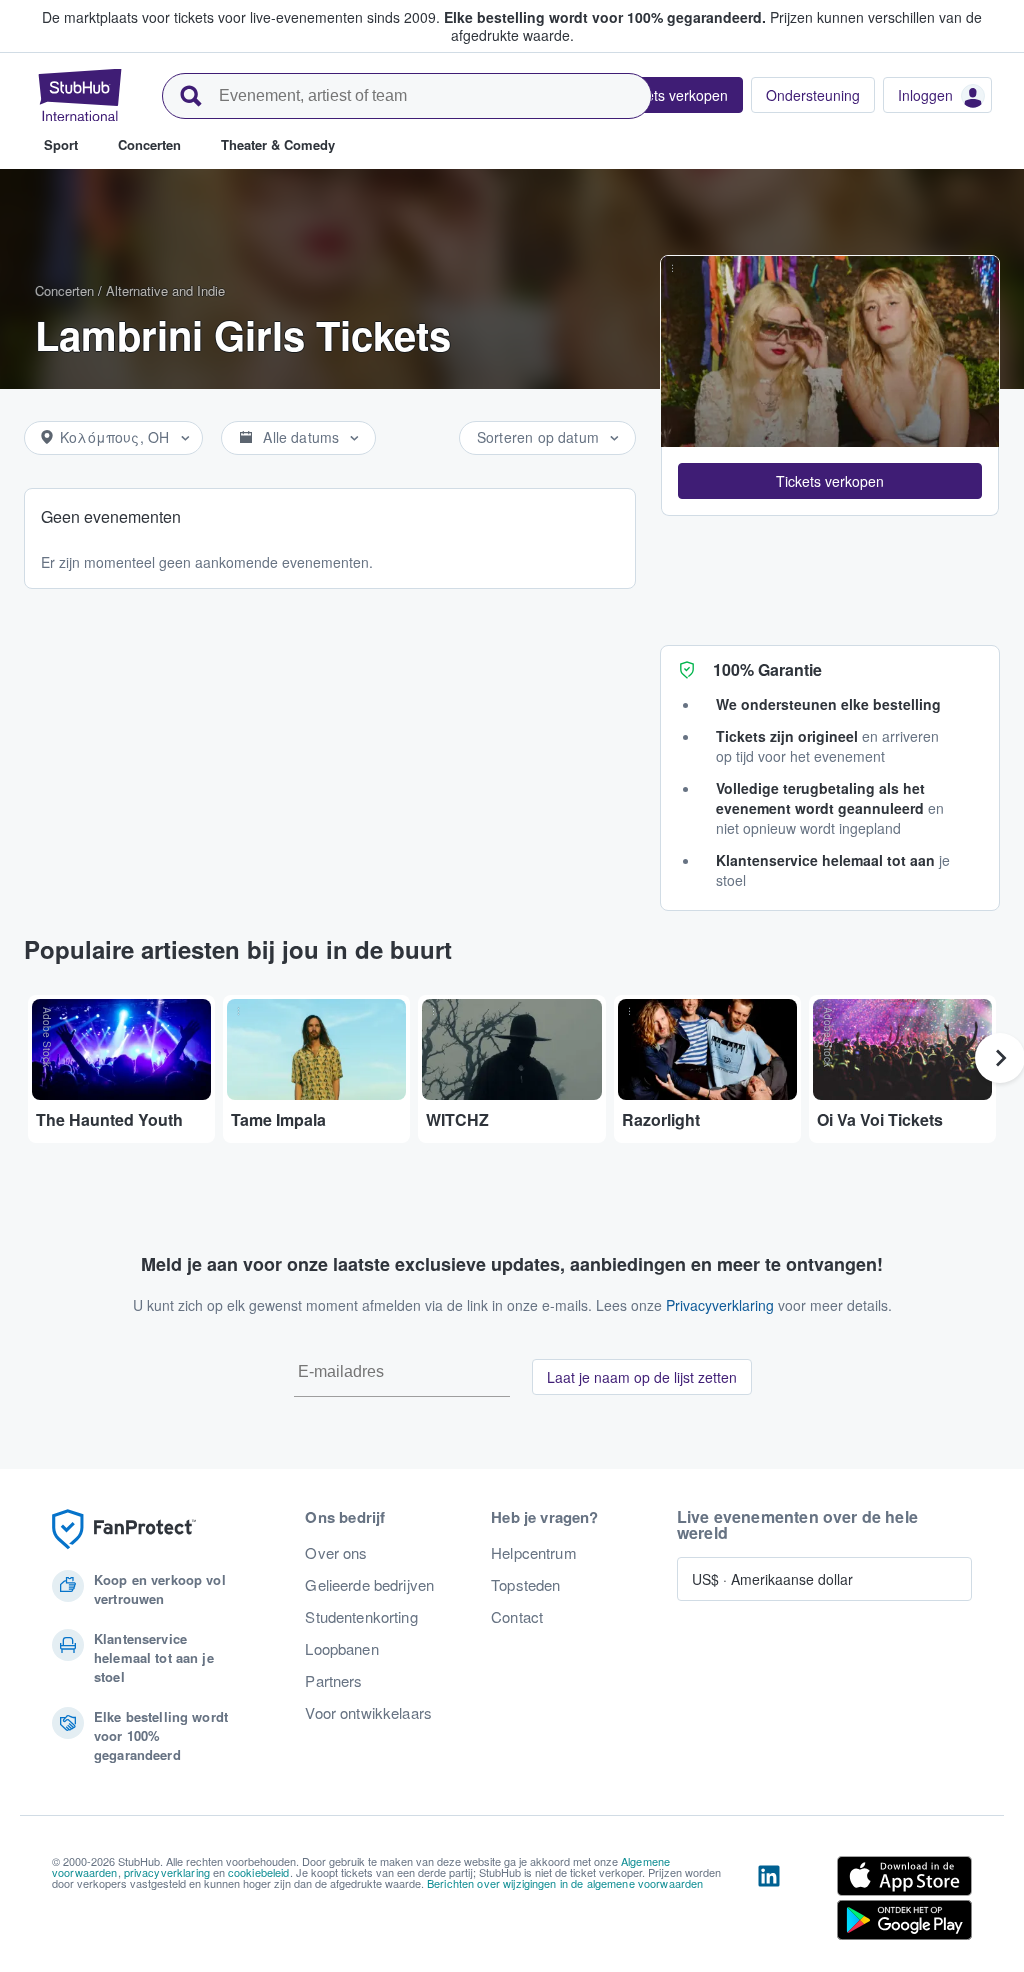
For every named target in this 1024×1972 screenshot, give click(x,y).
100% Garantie (767, 669)
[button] (830, 481)
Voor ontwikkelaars (368, 1713)
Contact (517, 1617)
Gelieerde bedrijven (369, 1585)
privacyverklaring (167, 1872)
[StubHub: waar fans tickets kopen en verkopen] (80, 95)
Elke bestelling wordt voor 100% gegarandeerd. (605, 17)
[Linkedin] (769, 1902)
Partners (333, 1681)
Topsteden (525, 1585)
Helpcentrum (534, 1553)
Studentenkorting (361, 1617)
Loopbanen (341, 1649)
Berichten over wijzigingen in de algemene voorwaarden (565, 1883)
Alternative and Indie (165, 290)
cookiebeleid (259, 1872)
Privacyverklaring (720, 1305)
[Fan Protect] (124, 1529)
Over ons (336, 1553)
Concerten (64, 290)
